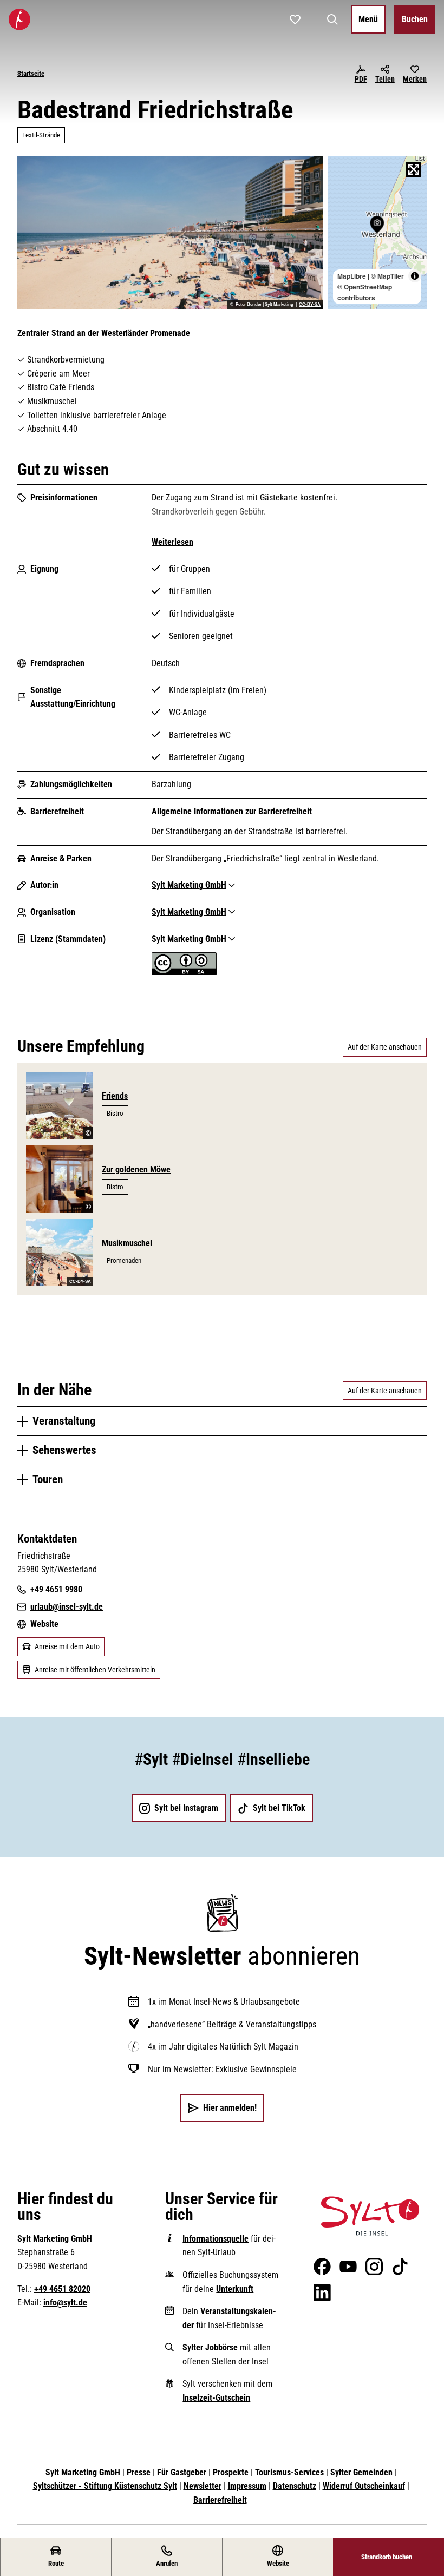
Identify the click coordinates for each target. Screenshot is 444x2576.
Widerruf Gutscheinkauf (364, 2486)
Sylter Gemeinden (361, 2472)
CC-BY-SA (310, 305)
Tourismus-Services (289, 2472)
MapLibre (352, 276)
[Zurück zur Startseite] (19, 19)
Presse (139, 2472)
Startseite (31, 73)
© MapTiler (387, 276)
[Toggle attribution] (415, 276)
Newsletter (203, 2486)
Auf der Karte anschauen (385, 1047)
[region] (377, 233)
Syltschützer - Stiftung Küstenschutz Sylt (105, 2486)
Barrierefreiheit (220, 2500)
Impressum (247, 2486)
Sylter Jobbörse (210, 2347)
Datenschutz (295, 2486)
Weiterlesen (172, 542)
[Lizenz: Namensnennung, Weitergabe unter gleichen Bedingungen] (184, 972)
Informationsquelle (216, 2239)
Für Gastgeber (182, 2472)
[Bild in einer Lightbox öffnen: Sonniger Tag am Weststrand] (170, 233)
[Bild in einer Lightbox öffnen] (370, 2216)
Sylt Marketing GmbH (83, 2472)
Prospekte (231, 2472)
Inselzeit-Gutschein (216, 2398)
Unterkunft (235, 2289)
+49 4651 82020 (62, 2289)
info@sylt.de (65, 2302)
